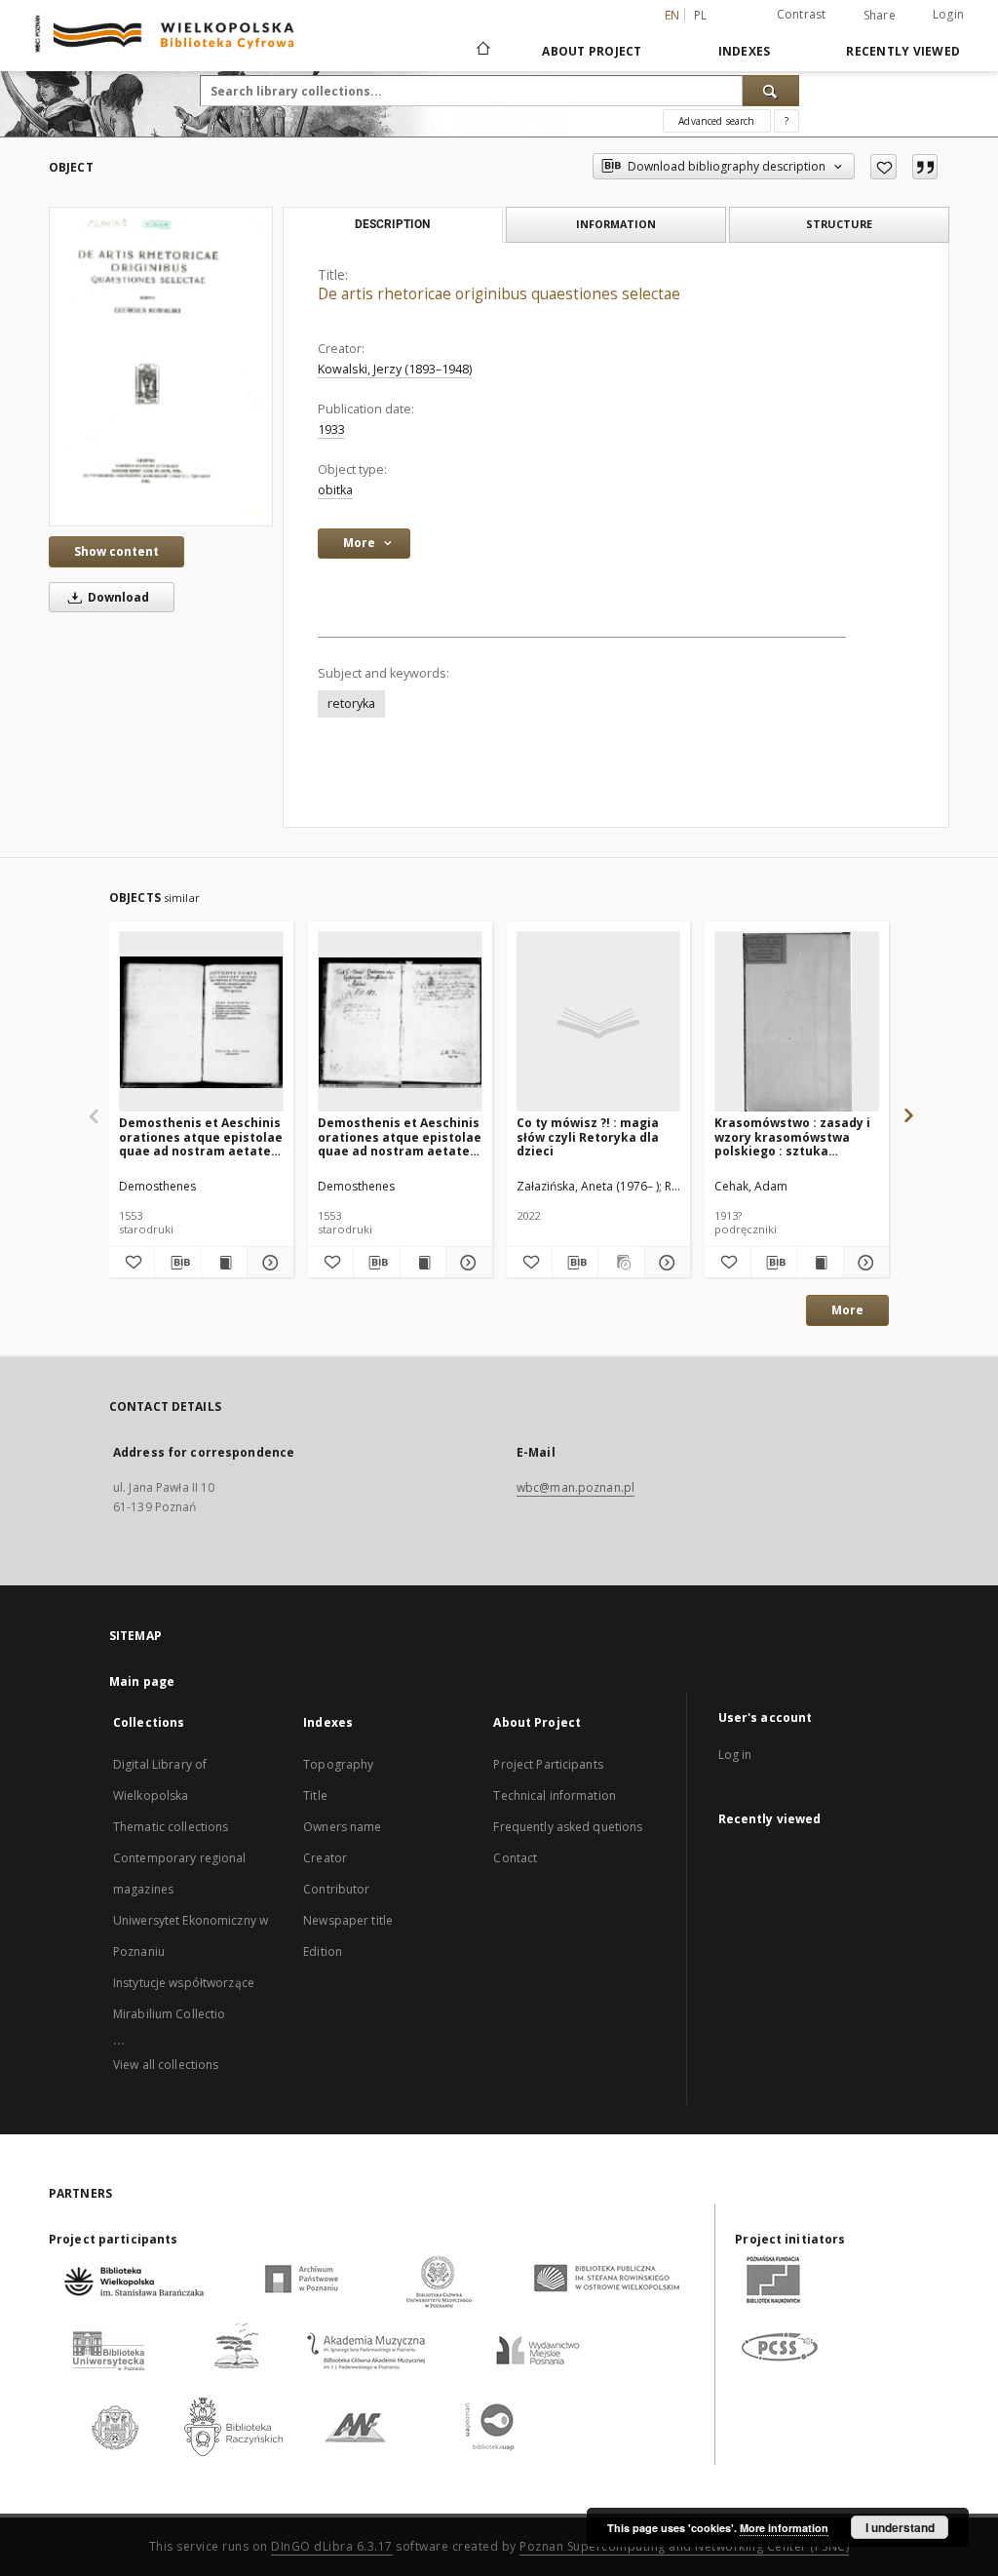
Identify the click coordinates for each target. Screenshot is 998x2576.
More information (784, 2528)
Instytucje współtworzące (184, 1983)
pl (701, 15)
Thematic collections (171, 1827)
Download (117, 597)
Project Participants (548, 1764)
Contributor (336, 1889)
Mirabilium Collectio (169, 2014)
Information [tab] (616, 224)
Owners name (342, 1827)
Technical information (555, 1795)
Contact (515, 1858)
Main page (142, 1681)
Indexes (745, 51)
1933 (331, 429)
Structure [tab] (839, 224)
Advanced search (716, 121)
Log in (735, 1755)
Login (948, 14)
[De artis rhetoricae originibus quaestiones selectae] (161, 367)
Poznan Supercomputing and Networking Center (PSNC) (684, 2546)
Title (315, 1795)
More (847, 1310)
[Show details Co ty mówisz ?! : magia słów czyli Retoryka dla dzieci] (665, 1263)
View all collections (166, 2065)
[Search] (771, 91)
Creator (325, 1858)
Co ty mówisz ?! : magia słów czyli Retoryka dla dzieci (588, 1136)
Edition (323, 1952)
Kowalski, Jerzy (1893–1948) (395, 369)
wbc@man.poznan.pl (576, 1487)
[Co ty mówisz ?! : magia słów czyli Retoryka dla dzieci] (599, 1022)
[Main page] (482, 51)
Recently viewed (903, 51)
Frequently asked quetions (568, 1827)
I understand (900, 2527)
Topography (338, 1764)
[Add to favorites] (883, 167)
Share (880, 16)
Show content (116, 551)
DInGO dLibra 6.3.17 (332, 2546)
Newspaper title (348, 1920)
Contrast (802, 14)
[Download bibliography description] (177, 1263)
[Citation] (925, 167)
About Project (592, 51)
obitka (335, 490)
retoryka (351, 703)
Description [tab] (392, 224)
